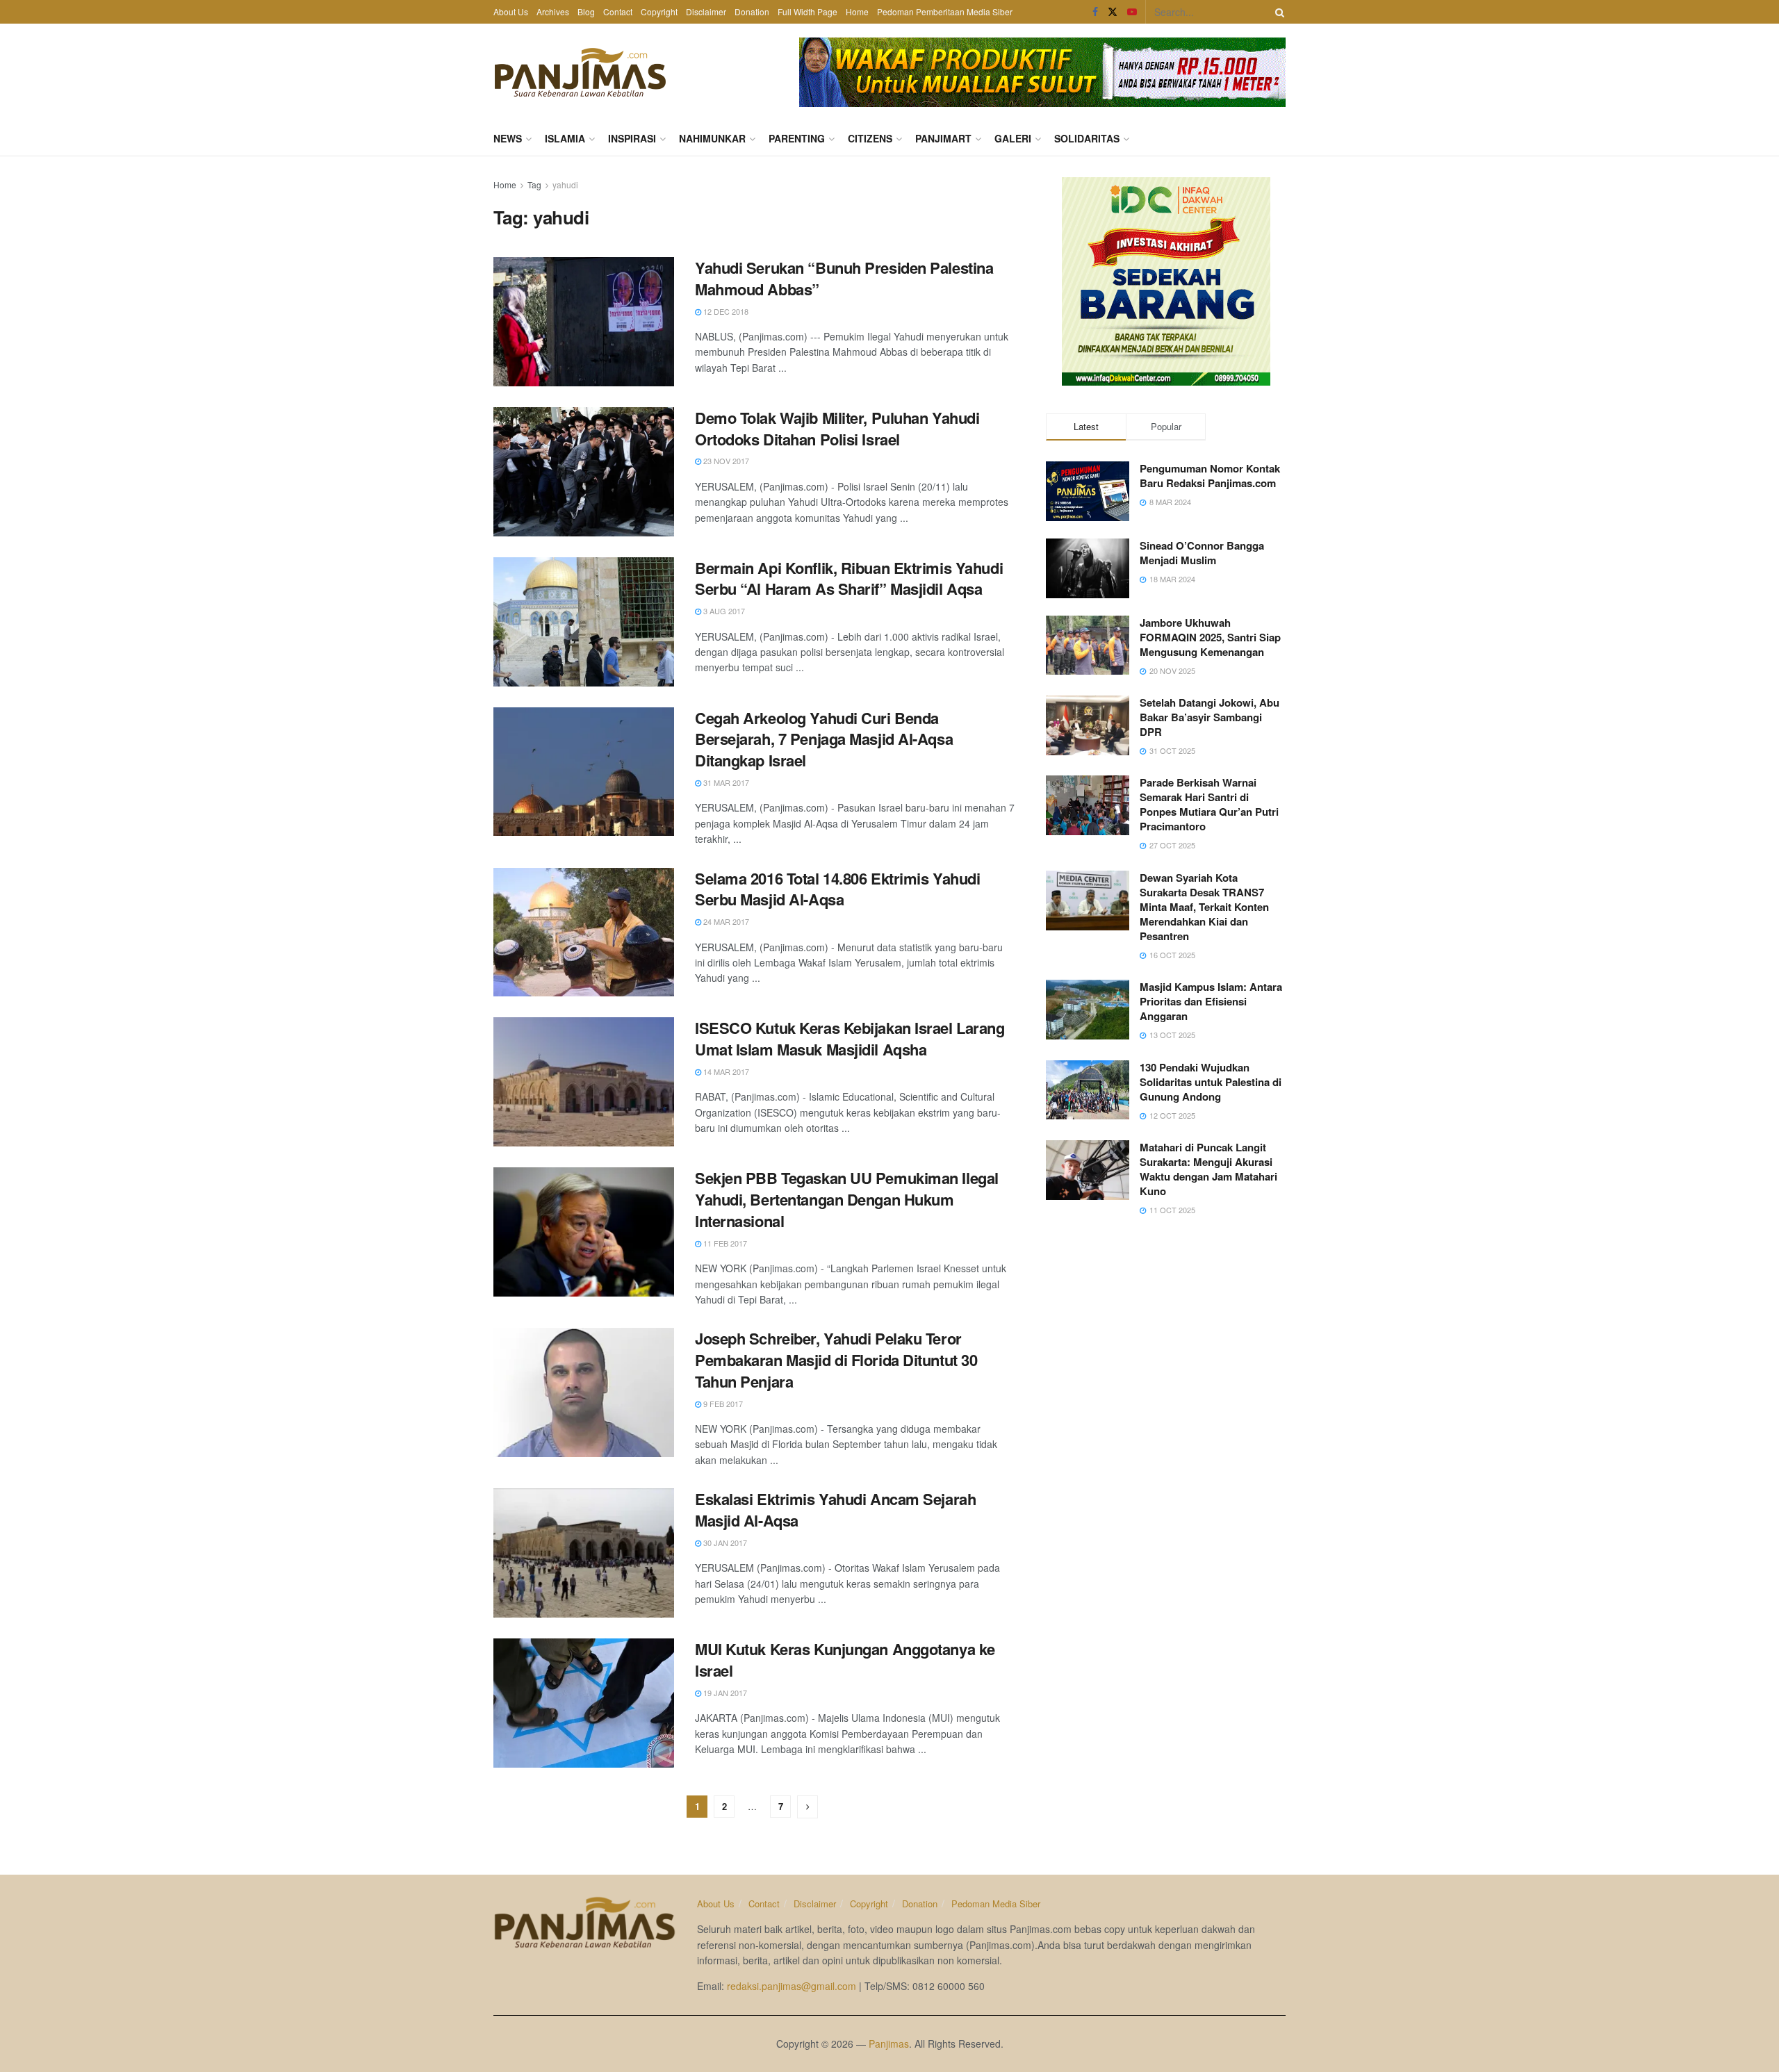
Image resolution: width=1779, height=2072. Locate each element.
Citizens (870, 138)
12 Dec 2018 (725, 311)
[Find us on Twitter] (1113, 12)
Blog (586, 11)
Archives (553, 11)
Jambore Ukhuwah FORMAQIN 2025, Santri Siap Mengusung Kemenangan (1210, 637)
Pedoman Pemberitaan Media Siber (945, 11)
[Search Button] (1277, 12)
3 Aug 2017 (723, 611)
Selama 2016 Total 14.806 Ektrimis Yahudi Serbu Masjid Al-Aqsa (837, 889)
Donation (752, 11)
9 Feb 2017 (722, 1404)
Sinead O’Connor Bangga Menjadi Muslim (1202, 553)
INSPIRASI (632, 138)
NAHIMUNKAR (712, 138)
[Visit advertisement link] (1042, 72)
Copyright (659, 11)
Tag (534, 184)
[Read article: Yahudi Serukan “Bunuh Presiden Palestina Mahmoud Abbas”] (584, 322)
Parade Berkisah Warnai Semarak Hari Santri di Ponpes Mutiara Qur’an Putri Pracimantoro (1209, 804)
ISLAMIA (565, 138)
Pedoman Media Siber (996, 1904)
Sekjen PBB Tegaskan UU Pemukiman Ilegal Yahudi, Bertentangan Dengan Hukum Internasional (847, 1199)
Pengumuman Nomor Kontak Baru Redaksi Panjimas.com (1210, 476)
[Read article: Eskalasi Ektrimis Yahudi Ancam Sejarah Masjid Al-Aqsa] (584, 1553)
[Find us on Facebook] (1095, 12)
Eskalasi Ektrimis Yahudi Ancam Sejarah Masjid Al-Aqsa (835, 1510)
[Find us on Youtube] (1132, 12)
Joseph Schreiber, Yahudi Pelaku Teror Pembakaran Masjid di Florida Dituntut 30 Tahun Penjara (836, 1360)
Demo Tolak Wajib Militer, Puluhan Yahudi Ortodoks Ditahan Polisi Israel (837, 428)
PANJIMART (943, 138)
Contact (618, 11)
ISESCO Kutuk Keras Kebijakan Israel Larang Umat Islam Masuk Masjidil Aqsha (850, 1038)
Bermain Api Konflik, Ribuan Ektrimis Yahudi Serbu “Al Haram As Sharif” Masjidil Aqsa (849, 578)
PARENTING (797, 138)
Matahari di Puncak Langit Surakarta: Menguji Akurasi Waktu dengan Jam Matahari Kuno (1208, 1169)
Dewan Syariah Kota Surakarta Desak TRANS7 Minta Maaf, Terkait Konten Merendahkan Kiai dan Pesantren (1204, 907)
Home (857, 11)
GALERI (1013, 138)
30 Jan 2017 (724, 1543)
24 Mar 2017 (725, 921)
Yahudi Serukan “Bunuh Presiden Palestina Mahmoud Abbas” (844, 278)
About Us (511, 11)
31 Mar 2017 (725, 782)
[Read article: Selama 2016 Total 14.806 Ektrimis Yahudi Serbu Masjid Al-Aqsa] (584, 932)
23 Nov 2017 (725, 461)
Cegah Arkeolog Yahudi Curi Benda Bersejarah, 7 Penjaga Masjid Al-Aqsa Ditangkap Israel (824, 739)
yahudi (565, 184)
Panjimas (889, 2044)
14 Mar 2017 (725, 1071)
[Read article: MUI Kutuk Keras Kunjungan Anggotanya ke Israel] (584, 1703)
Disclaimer (706, 11)
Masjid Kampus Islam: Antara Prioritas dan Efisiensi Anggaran (1211, 1001)
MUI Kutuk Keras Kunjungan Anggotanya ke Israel (845, 1660)
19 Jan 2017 (724, 1693)
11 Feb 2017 (724, 1243)
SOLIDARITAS (1087, 138)
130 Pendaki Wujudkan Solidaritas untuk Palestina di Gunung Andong (1211, 1082)
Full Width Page (807, 11)
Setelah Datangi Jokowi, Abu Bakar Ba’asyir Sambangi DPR (1210, 717)
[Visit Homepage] (580, 72)
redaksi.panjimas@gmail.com (792, 1986)
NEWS (508, 138)
